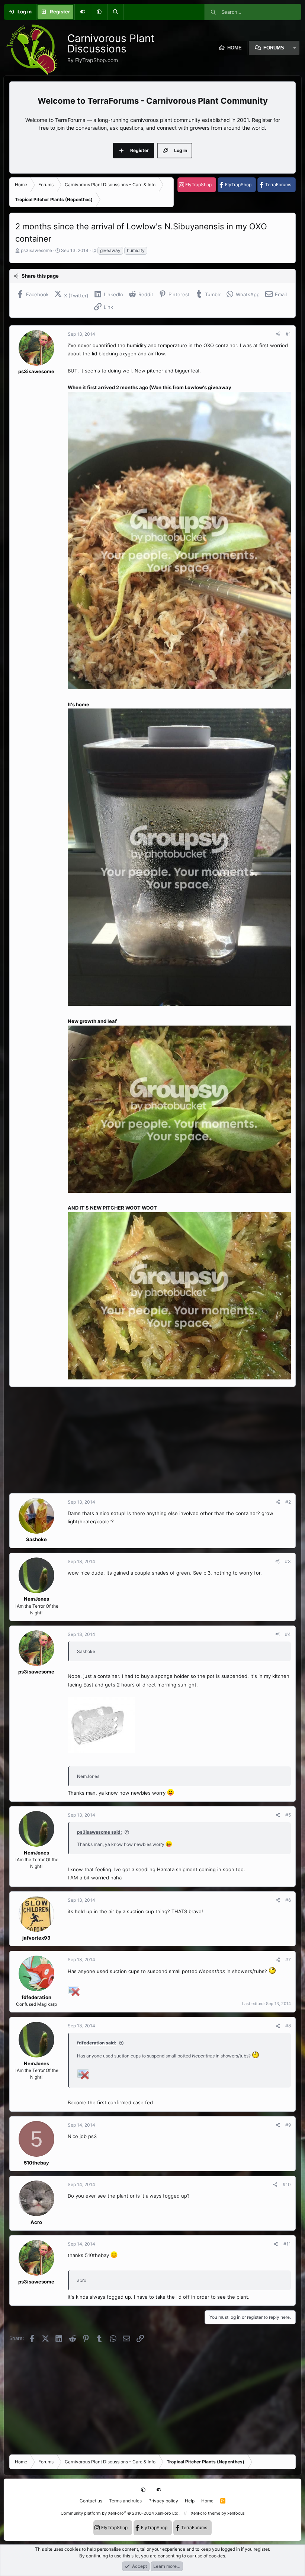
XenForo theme (206, 2513)
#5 (288, 1815)
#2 (288, 1502)
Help (190, 2501)
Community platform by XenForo (120, 2513)
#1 (288, 334)
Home (207, 2501)
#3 (288, 1561)
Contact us (91, 2501)
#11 (287, 2244)
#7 (288, 1960)
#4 (288, 1634)
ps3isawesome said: (99, 1832)
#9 (288, 2125)
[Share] (278, 334)
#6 (288, 1900)
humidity (136, 250)
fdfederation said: (97, 2043)
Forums (274, 48)
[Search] (115, 12)
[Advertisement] (152, 1440)
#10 (287, 2184)
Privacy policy (163, 2501)
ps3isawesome (36, 250)
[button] (99, 12)
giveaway (110, 250)
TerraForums (278, 185)
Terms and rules (125, 2501)
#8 (288, 2026)
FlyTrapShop (198, 185)
